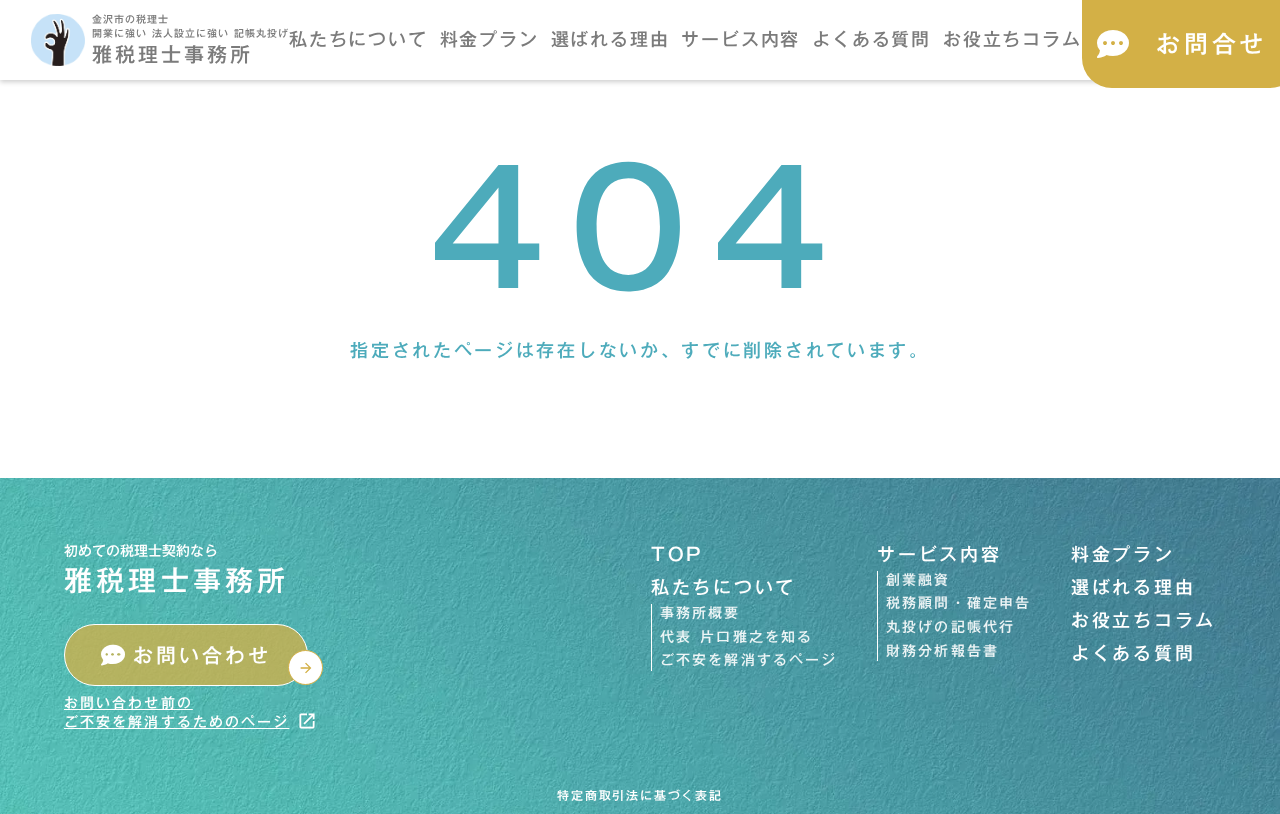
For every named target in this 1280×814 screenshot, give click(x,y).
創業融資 (918, 581)
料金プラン (489, 39)
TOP (677, 554)
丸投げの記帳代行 (950, 628)
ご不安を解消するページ (748, 661)
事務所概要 (700, 614)
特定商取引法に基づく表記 (640, 795)
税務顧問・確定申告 (958, 604)
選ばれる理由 (610, 39)
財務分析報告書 (942, 652)
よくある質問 (871, 39)
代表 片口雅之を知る (736, 638)
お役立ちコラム (1012, 39)
